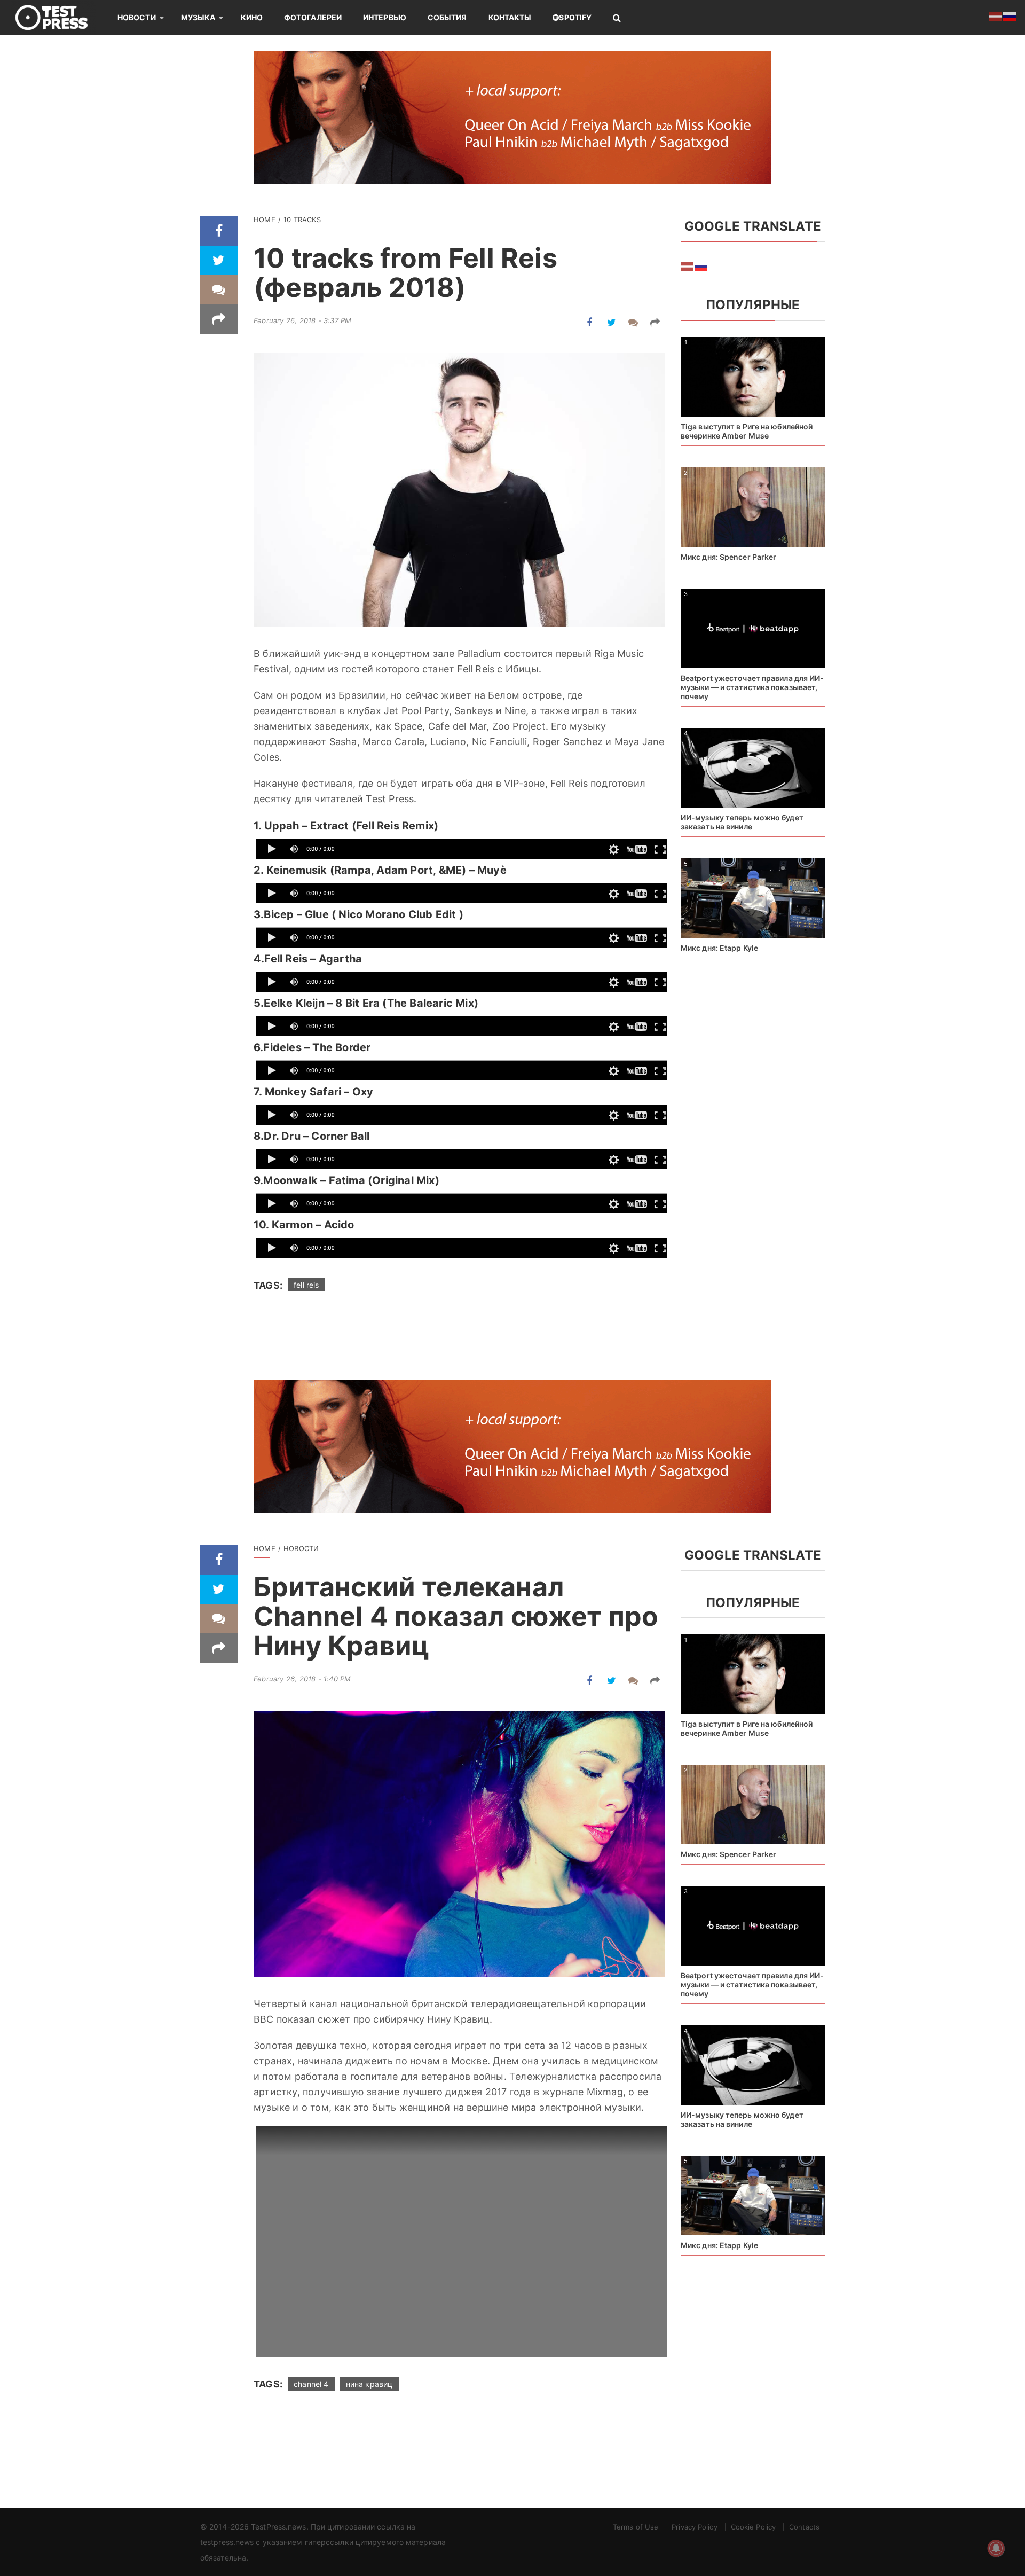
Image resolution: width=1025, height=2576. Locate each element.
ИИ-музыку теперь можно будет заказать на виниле (742, 822)
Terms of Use (636, 2527)
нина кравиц (369, 2384)
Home (265, 220)
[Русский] (701, 265)
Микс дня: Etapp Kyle (719, 948)
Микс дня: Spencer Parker (728, 557)
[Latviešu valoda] (688, 265)
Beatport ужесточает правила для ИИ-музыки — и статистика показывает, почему (752, 687)
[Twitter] (219, 260)
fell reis (306, 1285)
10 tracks (302, 220)
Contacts (804, 2527)
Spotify (575, 17)
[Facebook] (219, 231)
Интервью (385, 17)
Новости (137, 17)
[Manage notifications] (996, 2548)
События (447, 17)
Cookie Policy (753, 2527)
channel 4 (311, 2384)
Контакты (510, 17)
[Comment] (219, 290)
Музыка (198, 17)
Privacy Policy (694, 2527)
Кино (252, 17)
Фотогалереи (313, 17)
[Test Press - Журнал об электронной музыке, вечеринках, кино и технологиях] (59, 17)
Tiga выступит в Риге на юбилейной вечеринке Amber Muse (747, 431)
